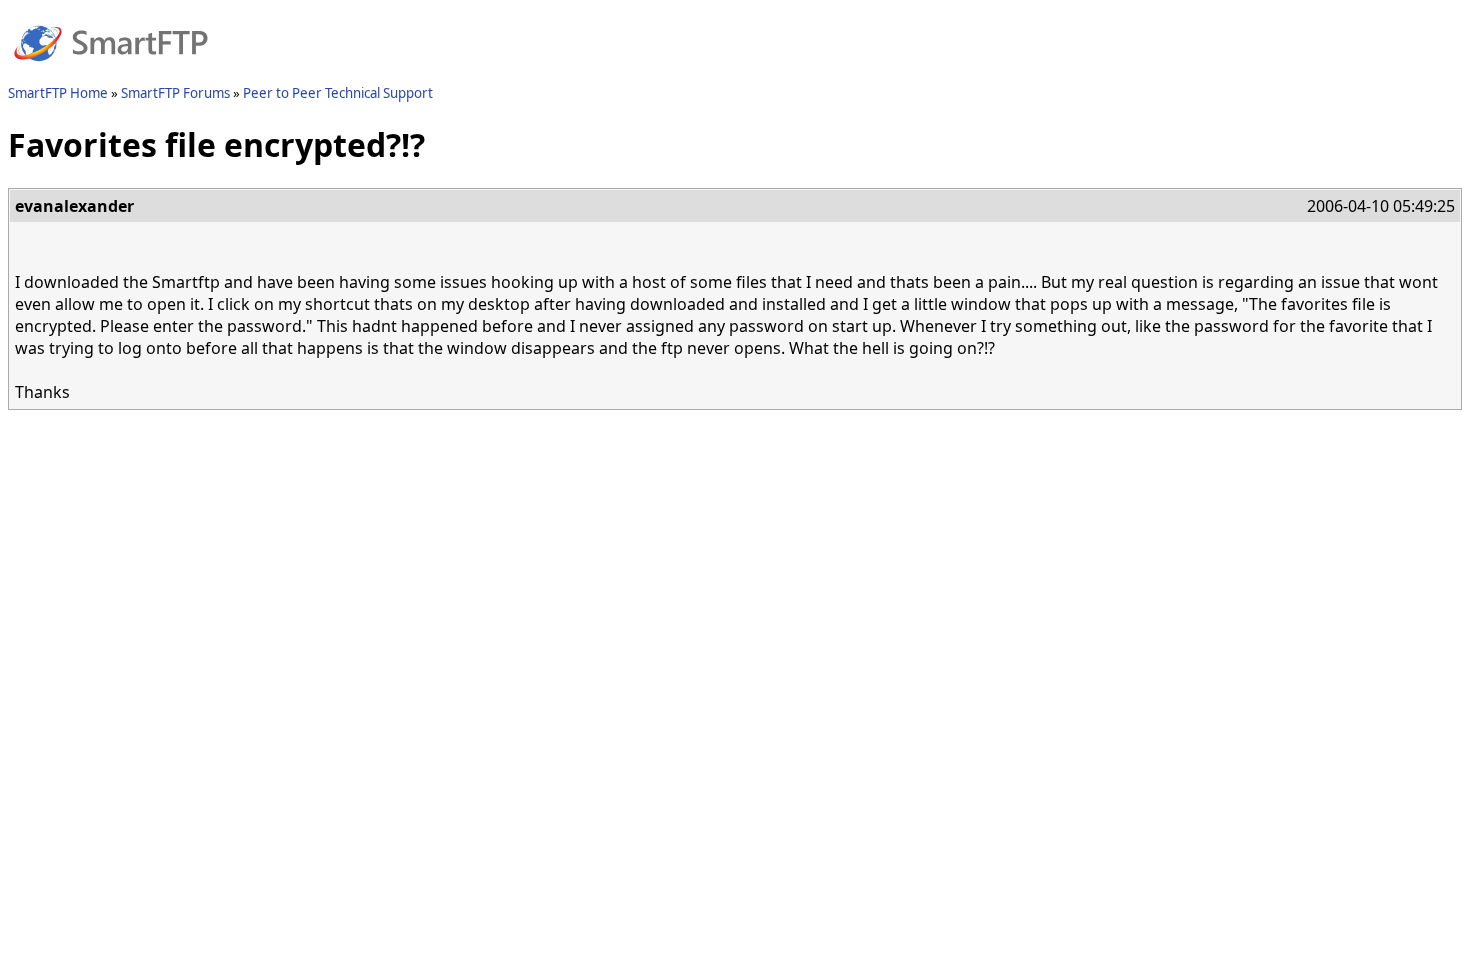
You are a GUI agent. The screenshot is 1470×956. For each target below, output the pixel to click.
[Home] (111, 73)
